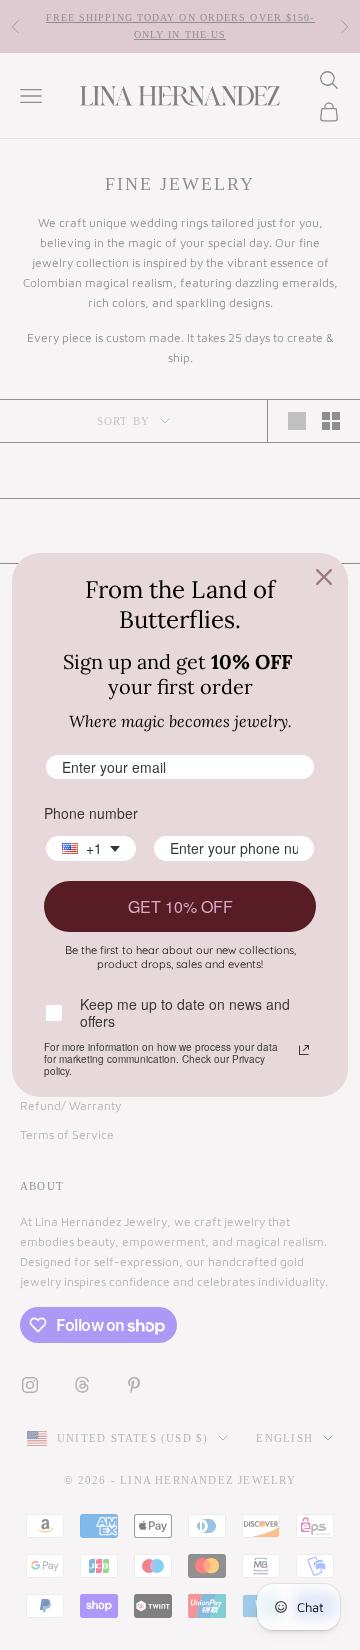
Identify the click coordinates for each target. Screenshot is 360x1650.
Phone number (91, 813)
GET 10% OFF (180, 906)
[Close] (324, 577)
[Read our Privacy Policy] (304, 1050)
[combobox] (91, 848)
